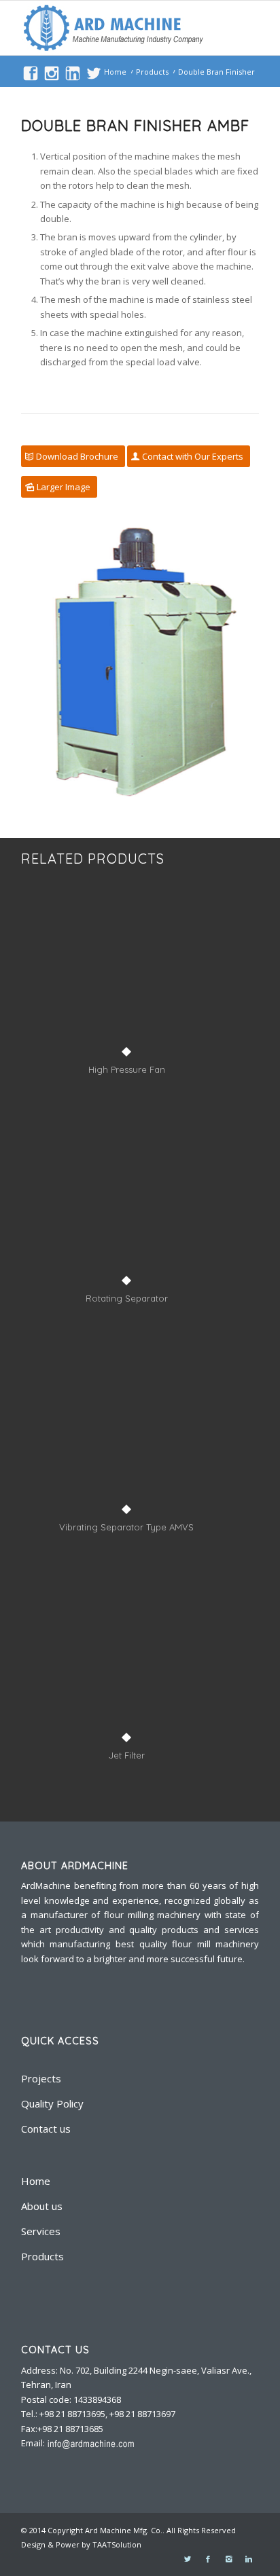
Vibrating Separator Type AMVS (126, 1527)
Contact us (46, 2129)
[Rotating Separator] (126, 1204)
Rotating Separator (127, 1298)
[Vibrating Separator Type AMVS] (126, 1433)
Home (115, 72)
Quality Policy (52, 2103)
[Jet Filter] (126, 1661)
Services (41, 2231)
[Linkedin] (249, 2559)
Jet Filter (127, 1755)
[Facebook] (208, 2559)
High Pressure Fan (127, 1069)
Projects (41, 2078)
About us (42, 2206)
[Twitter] (188, 2559)
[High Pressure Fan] (126, 976)
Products (152, 72)
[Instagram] (228, 2559)
